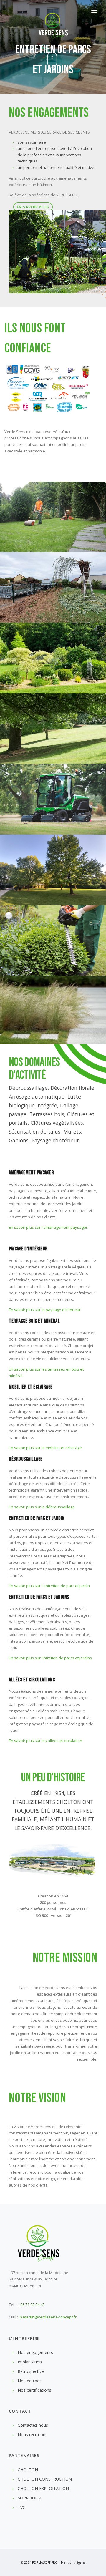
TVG (22, 2507)
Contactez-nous (33, 2425)
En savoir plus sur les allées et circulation (45, 1741)
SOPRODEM (29, 2498)
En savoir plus (33, 207)
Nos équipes (30, 2381)
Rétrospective (31, 2371)
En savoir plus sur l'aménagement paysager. (49, 1227)
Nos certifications (34, 2390)
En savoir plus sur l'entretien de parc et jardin (49, 1586)
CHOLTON (28, 2470)
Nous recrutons (33, 2435)
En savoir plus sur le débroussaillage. (42, 1507)
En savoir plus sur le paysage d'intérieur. (45, 1310)
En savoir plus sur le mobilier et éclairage (45, 1448)
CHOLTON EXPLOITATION (43, 2488)
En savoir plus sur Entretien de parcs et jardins (50, 1658)
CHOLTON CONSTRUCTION (45, 2479)
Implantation (30, 2362)
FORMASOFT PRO (45, 2562)
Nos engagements (35, 2352)
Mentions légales (73, 2562)
